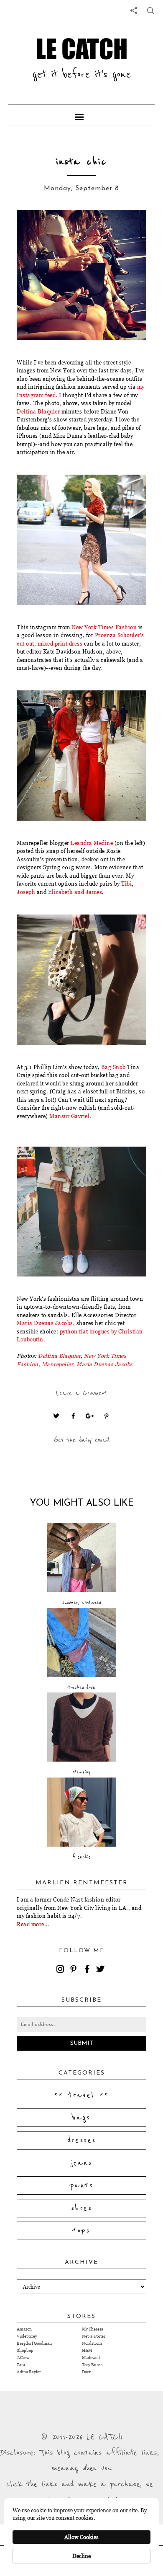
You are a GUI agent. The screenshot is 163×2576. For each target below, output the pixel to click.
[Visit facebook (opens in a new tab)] (73, 1416)
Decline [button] (81, 2556)
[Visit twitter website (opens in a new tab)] (56, 1416)
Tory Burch (92, 2365)
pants (81, 2186)
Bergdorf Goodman (34, 2343)
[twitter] (102, 1970)
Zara (21, 2365)
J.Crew (23, 2358)
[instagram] (61, 1970)
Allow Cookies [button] (81, 2537)
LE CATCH (82, 49)
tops (82, 2231)
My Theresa (93, 2329)
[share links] (134, 10)
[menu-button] (81, 115)
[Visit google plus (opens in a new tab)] (90, 1416)
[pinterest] (75, 1970)
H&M (87, 2350)
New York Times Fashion (104, 627)
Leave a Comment (81, 1393)
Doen (87, 2372)
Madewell (91, 2358)
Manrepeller (58, 1364)
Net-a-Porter (94, 2336)
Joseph (26, 892)
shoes (81, 2208)
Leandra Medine (92, 843)
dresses (82, 2140)
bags (81, 2118)
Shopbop (25, 2350)
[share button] (150, 10)
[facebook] (88, 1970)
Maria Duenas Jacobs (45, 1323)
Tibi (126, 884)
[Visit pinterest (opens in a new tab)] (107, 1416)
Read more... (33, 1924)
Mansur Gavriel (69, 1116)
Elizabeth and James (75, 892)
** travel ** (81, 2095)
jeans (82, 2163)
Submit (82, 2043)
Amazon (24, 2329)
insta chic (81, 162)
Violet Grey (27, 2336)
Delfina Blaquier (38, 411)
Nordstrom (92, 2343)
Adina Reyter (29, 2372)
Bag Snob (113, 1067)
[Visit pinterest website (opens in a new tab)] (36, 229)
